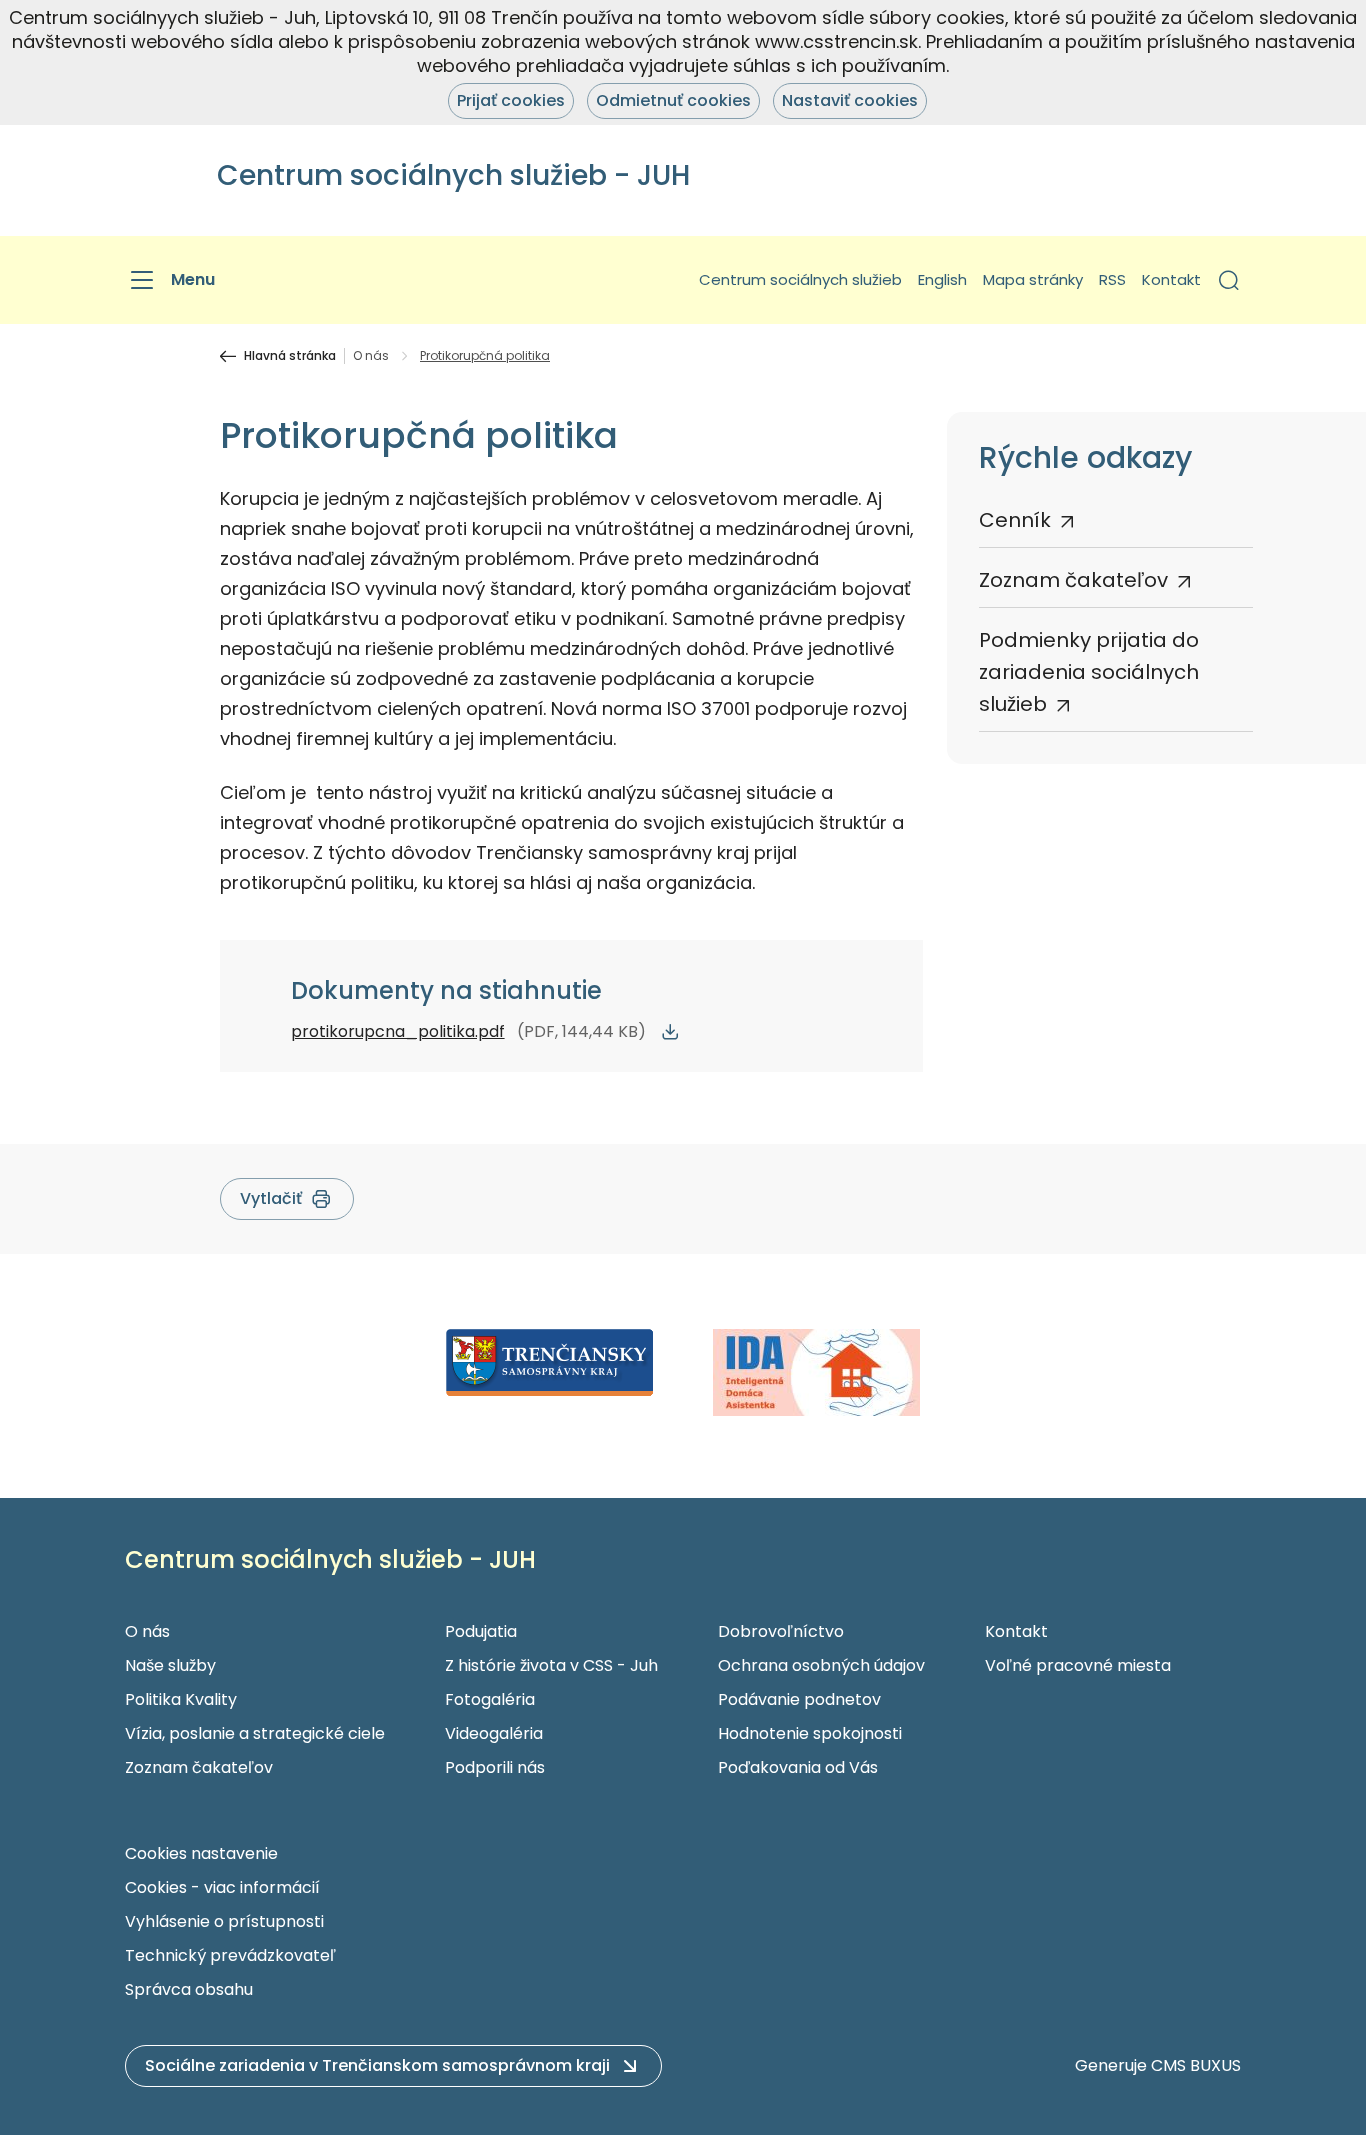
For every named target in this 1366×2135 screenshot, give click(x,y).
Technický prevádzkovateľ (230, 1955)
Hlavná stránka (290, 356)
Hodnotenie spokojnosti (810, 1733)
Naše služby (170, 1665)
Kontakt (1171, 279)
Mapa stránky (1033, 279)
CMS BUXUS (1196, 2065)
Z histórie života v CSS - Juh (551, 1665)
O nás (371, 356)
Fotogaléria (490, 1699)
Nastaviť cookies (850, 100)
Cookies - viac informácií (222, 1887)
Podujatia (481, 1631)
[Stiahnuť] (670, 1032)
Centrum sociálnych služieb (800, 279)
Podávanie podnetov (799, 1699)
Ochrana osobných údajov (821, 1665)
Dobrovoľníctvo (781, 1631)
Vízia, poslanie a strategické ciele (255, 1733)
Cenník (1015, 520)
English (942, 279)
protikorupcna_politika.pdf (398, 1031)
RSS (1112, 279)
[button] (1229, 280)
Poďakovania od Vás (798, 1767)
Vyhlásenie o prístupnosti (224, 1921)
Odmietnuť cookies (673, 100)
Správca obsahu (189, 1989)
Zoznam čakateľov (1073, 580)
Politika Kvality (181, 1699)
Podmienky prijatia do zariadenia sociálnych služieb (1089, 672)
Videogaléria (494, 1733)
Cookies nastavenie (201, 1853)
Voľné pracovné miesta (1078, 1665)
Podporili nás (495, 1767)
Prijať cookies (511, 100)
